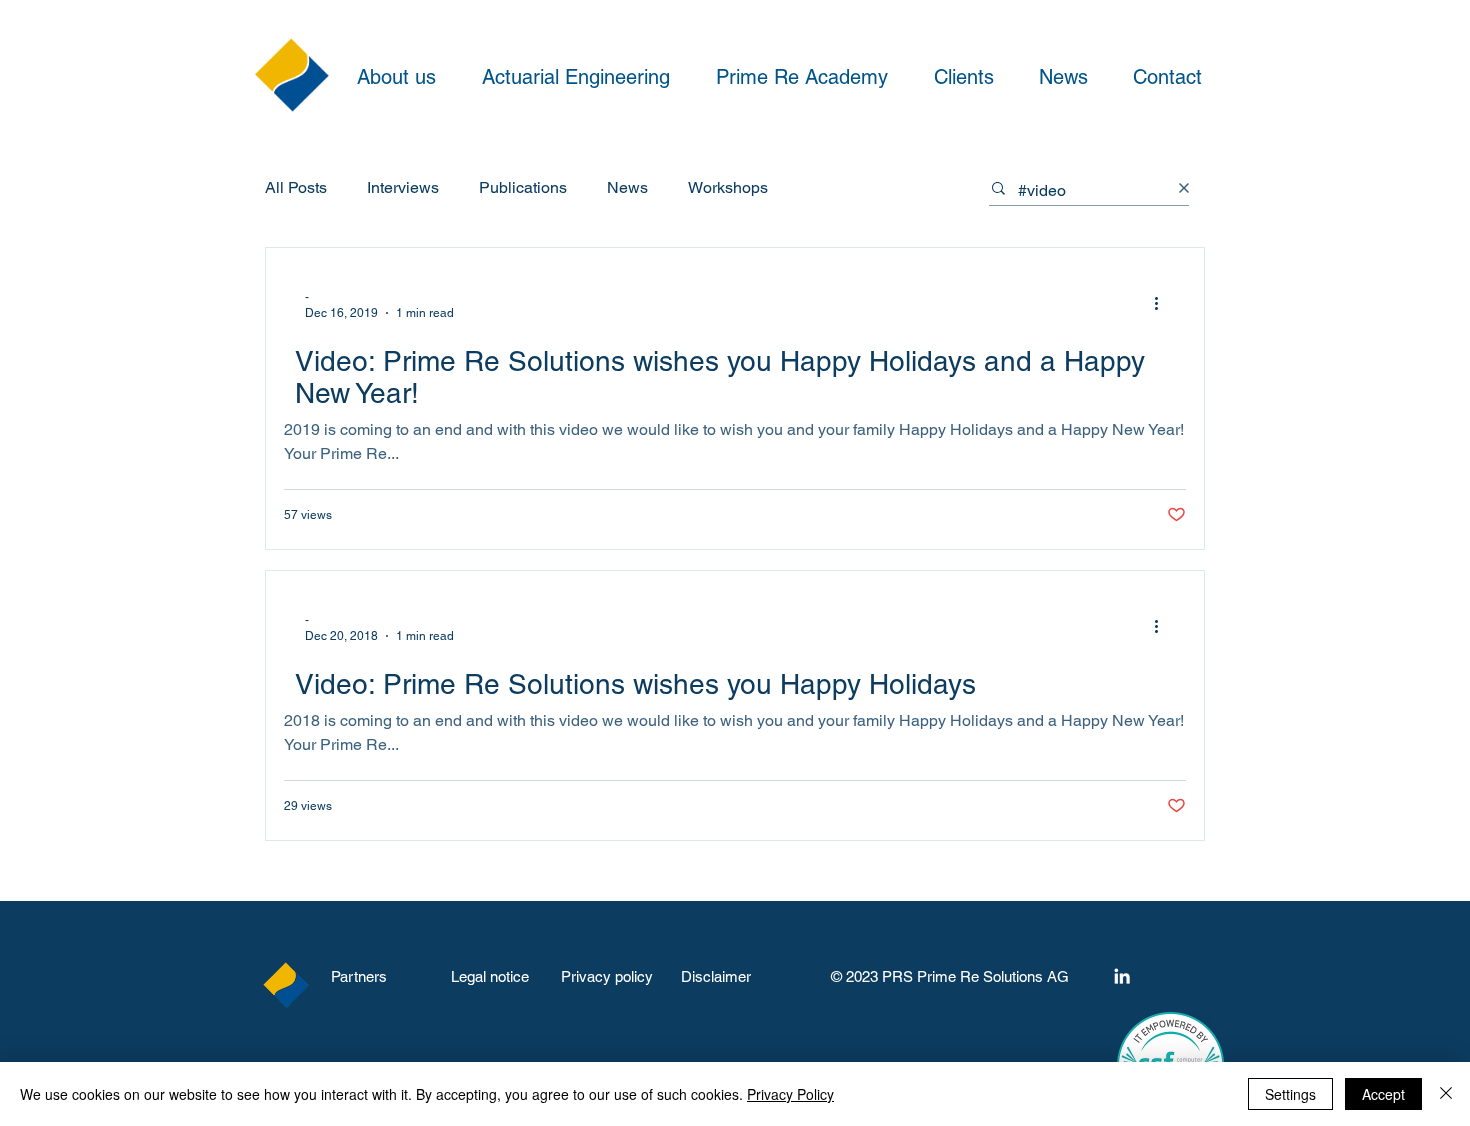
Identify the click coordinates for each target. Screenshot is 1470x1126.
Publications (523, 187)
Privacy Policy (790, 1094)
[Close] (1446, 1094)
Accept (1383, 1094)
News (627, 187)
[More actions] (1163, 304)
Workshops (728, 187)
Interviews (403, 187)
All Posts (296, 187)
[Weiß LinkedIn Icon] (1122, 976)
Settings (1290, 1094)
